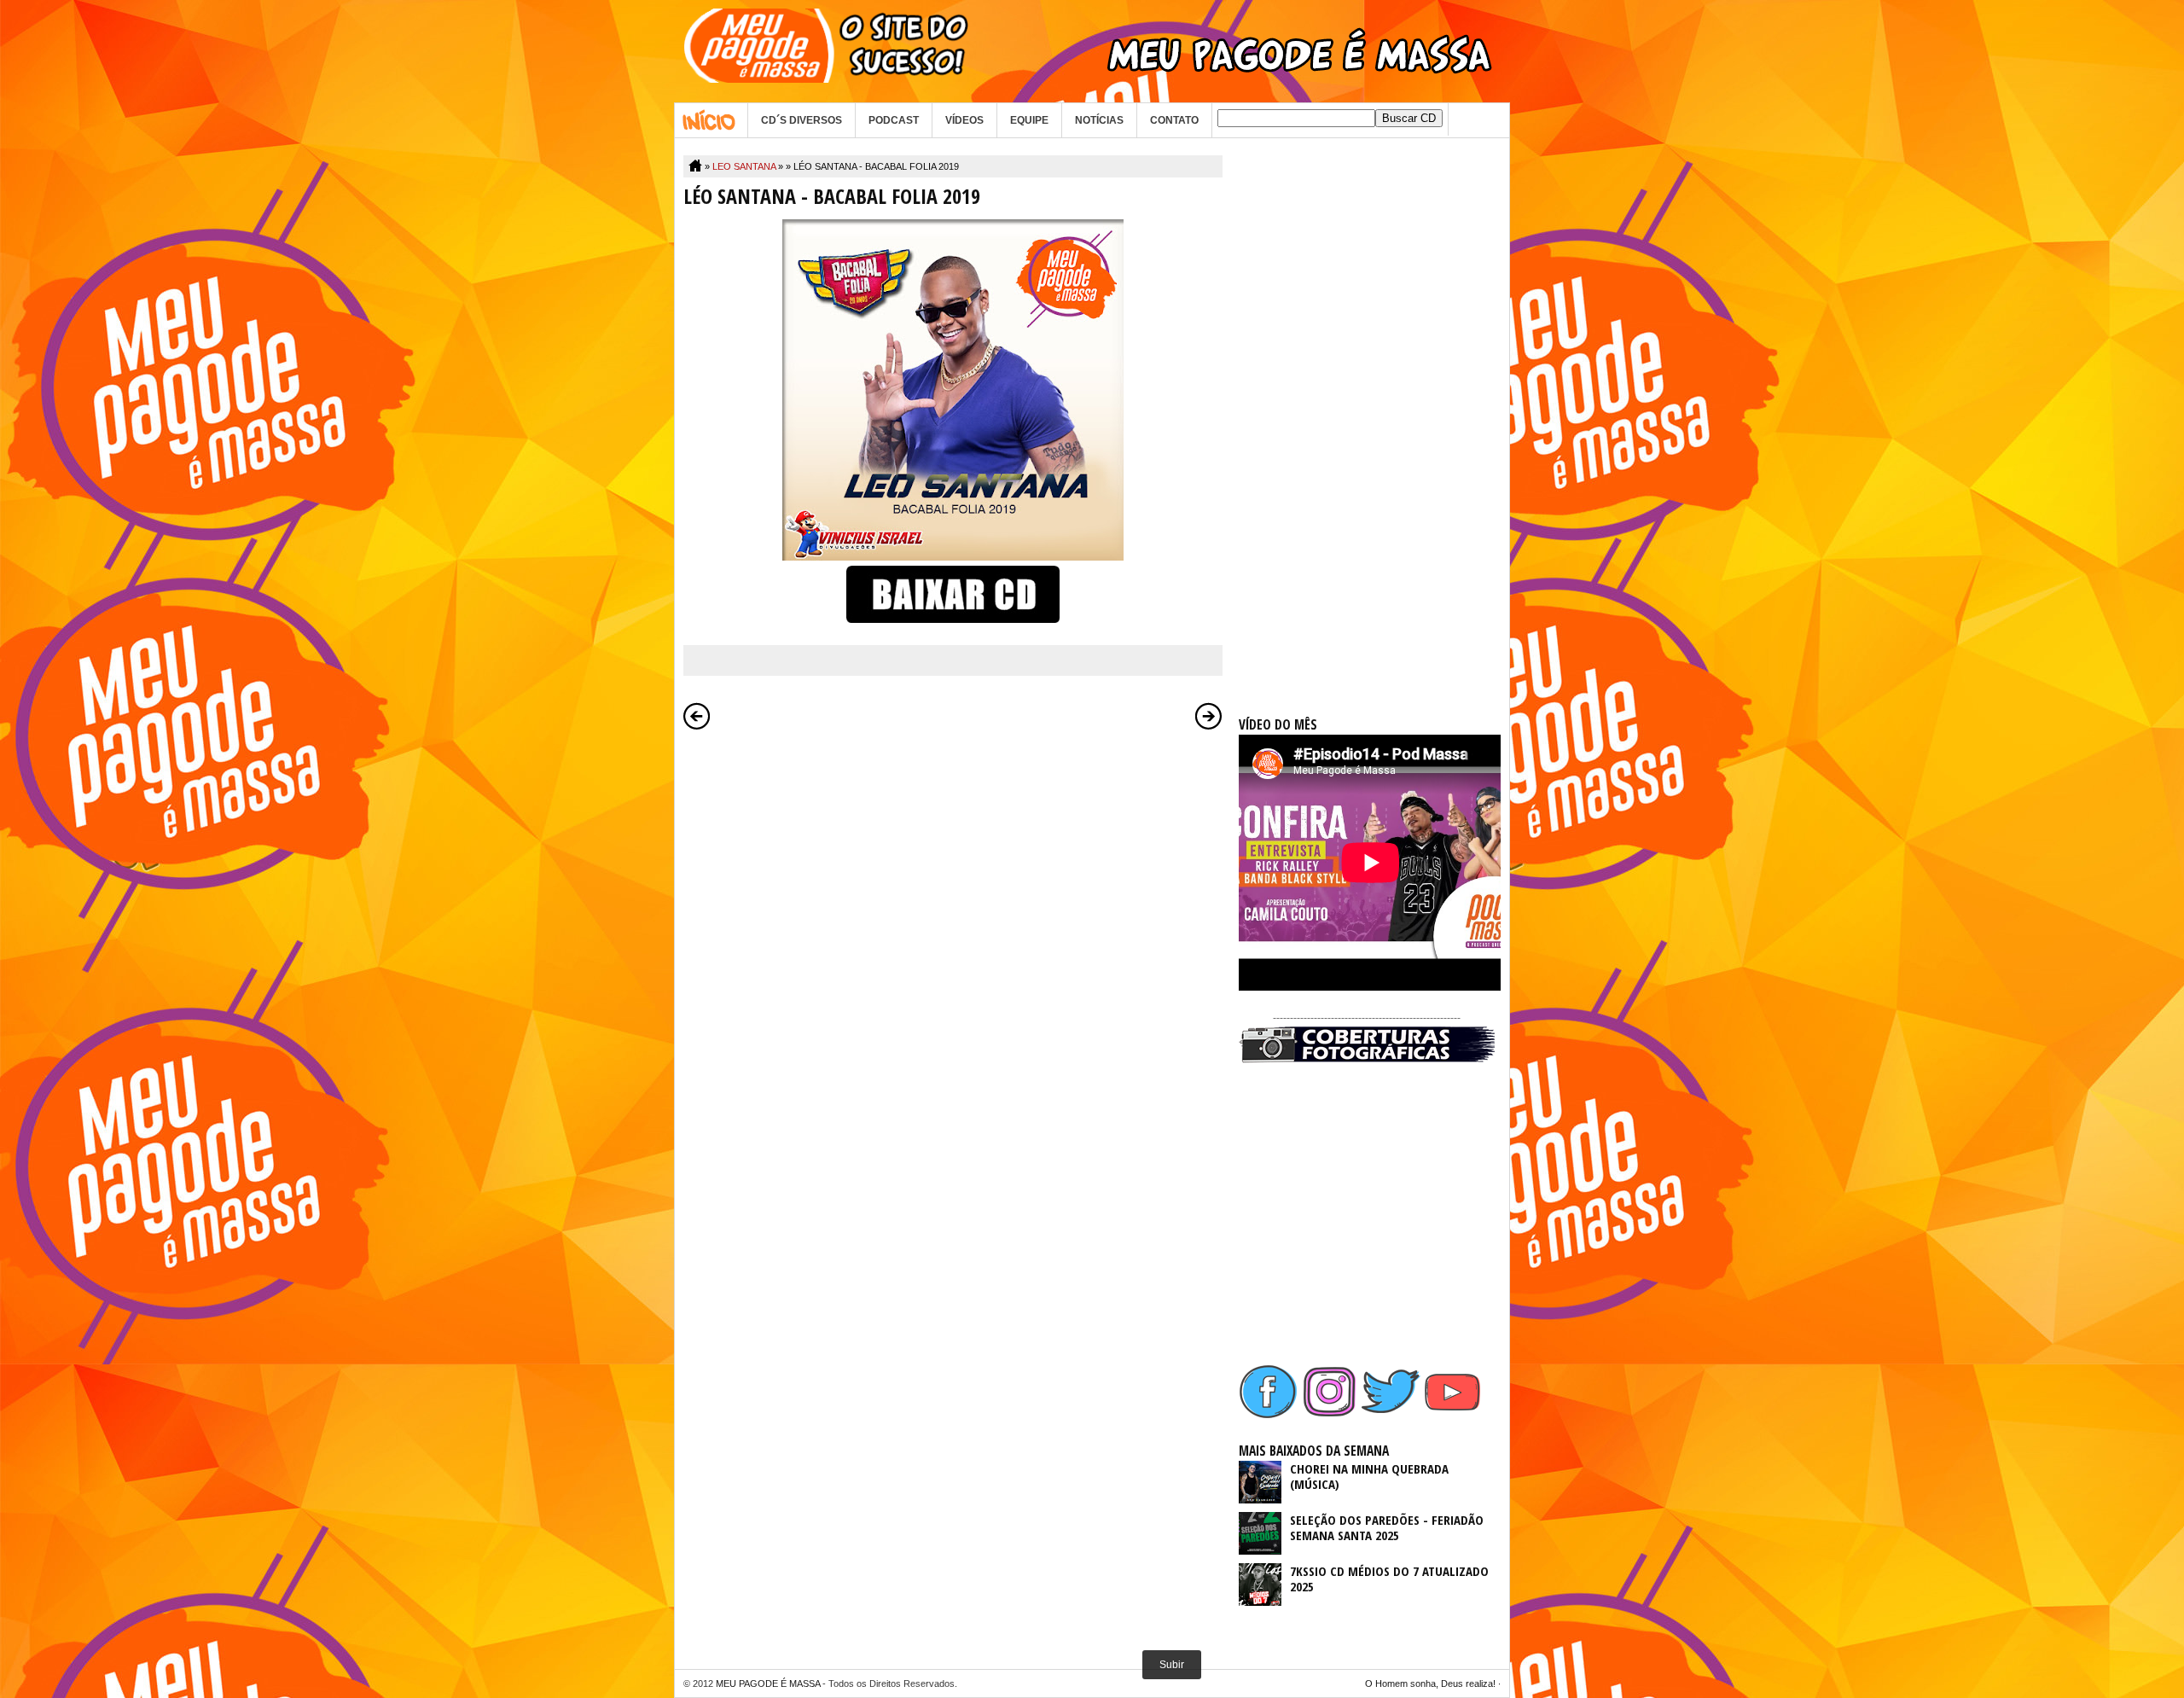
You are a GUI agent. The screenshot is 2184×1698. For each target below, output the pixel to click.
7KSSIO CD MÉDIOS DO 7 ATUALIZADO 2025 (1389, 1579)
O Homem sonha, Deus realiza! (1430, 1683)
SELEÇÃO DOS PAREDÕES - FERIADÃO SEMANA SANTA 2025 (1387, 1527)
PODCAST (894, 120)
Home (711, 120)
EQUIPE (1029, 120)
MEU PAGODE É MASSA (768, 1683)
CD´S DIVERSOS (802, 120)
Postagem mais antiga (1209, 716)
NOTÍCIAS (1099, 120)
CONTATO (1174, 120)
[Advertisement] (1367, 411)
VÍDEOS (964, 120)
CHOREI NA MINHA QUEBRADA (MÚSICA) (1369, 1476)
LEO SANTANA (744, 166)
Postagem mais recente (697, 716)
